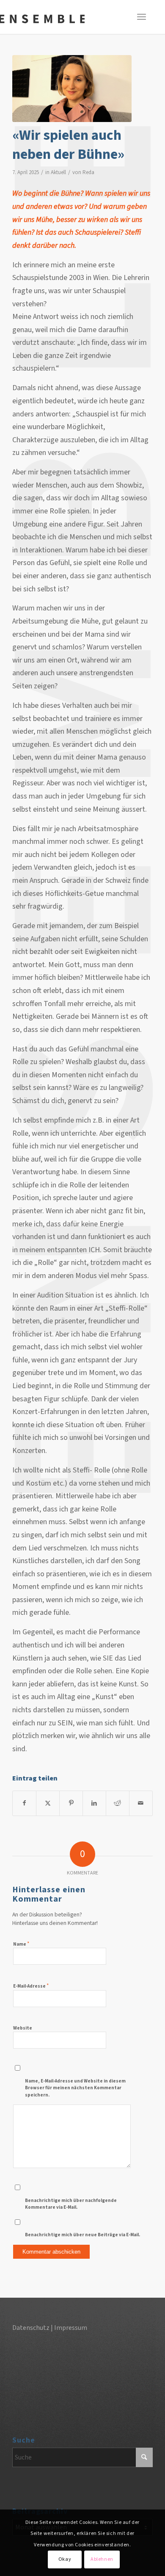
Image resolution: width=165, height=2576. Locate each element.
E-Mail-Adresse (31, 1986)
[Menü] (151, 17)
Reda (88, 172)
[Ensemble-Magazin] (42, 19)
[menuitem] (151, 17)
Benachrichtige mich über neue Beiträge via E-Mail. (82, 2235)
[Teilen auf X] (48, 1803)
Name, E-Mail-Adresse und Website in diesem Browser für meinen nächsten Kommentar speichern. (75, 2088)
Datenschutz (31, 2328)
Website (23, 2028)
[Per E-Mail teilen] (141, 1803)
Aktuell (58, 172)
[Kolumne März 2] (72, 89)
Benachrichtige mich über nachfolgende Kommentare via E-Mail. (71, 2204)
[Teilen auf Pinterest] (71, 1803)
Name (21, 1944)
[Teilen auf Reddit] (118, 1803)
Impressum (71, 2328)
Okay (65, 2559)
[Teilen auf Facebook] (24, 1803)
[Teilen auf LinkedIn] (94, 1803)
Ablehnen (102, 2559)
